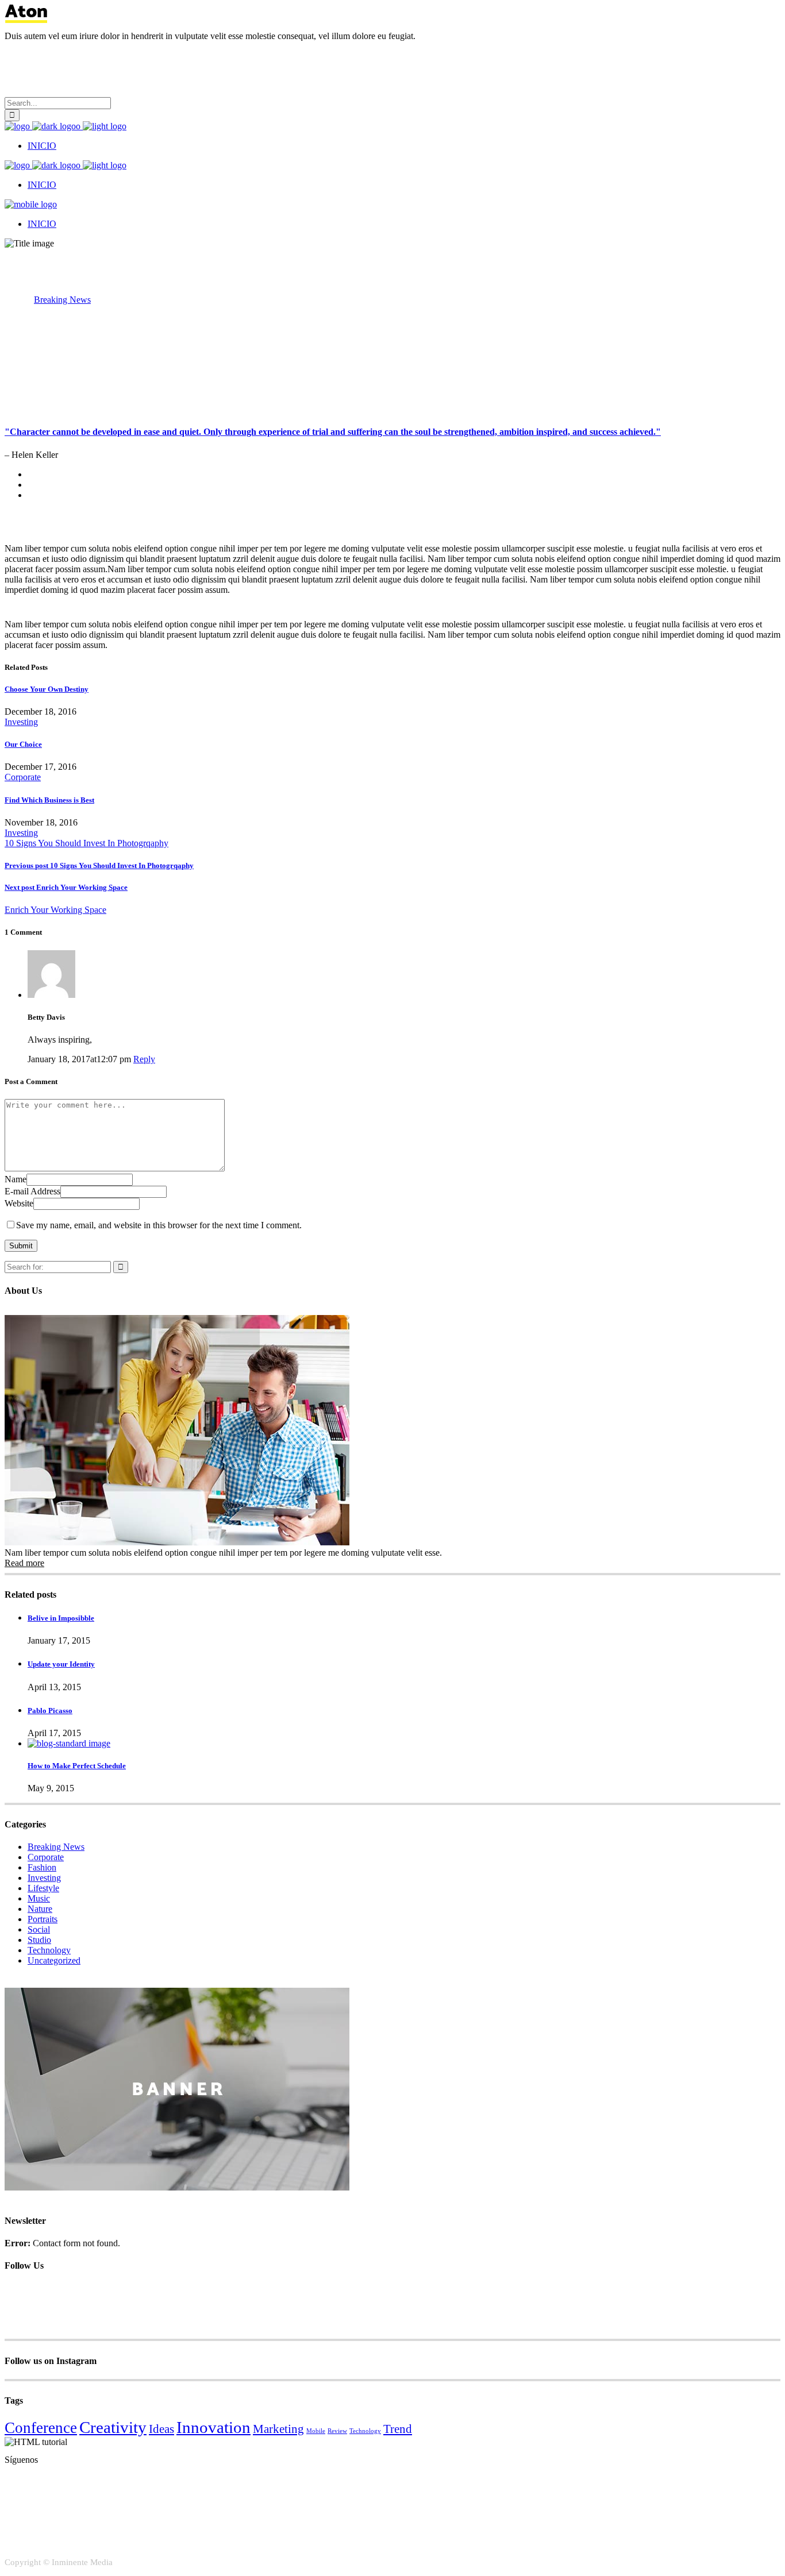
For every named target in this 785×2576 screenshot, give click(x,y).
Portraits (43, 1919)
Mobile (316, 2431)
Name (16, 1179)
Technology (49, 1950)
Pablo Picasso (50, 1711)
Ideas (161, 2429)
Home (16, 300)
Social (39, 1929)
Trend (398, 2429)
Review (337, 2431)
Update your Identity (61, 1664)
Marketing (278, 2429)
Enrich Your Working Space (66, 887)
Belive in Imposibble (61, 1618)
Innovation (213, 2427)
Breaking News (62, 300)
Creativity (113, 2427)
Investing (21, 722)
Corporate (23, 777)
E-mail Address (32, 1191)
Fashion (42, 1867)
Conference (41, 2428)
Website (19, 1203)
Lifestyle (43, 1888)
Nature (40, 1909)
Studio (39, 1940)
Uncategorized (54, 1960)
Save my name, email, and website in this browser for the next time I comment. (159, 1225)
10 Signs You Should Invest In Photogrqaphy (86, 843)
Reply (144, 1059)
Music (39, 1898)
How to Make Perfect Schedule (77, 1766)
